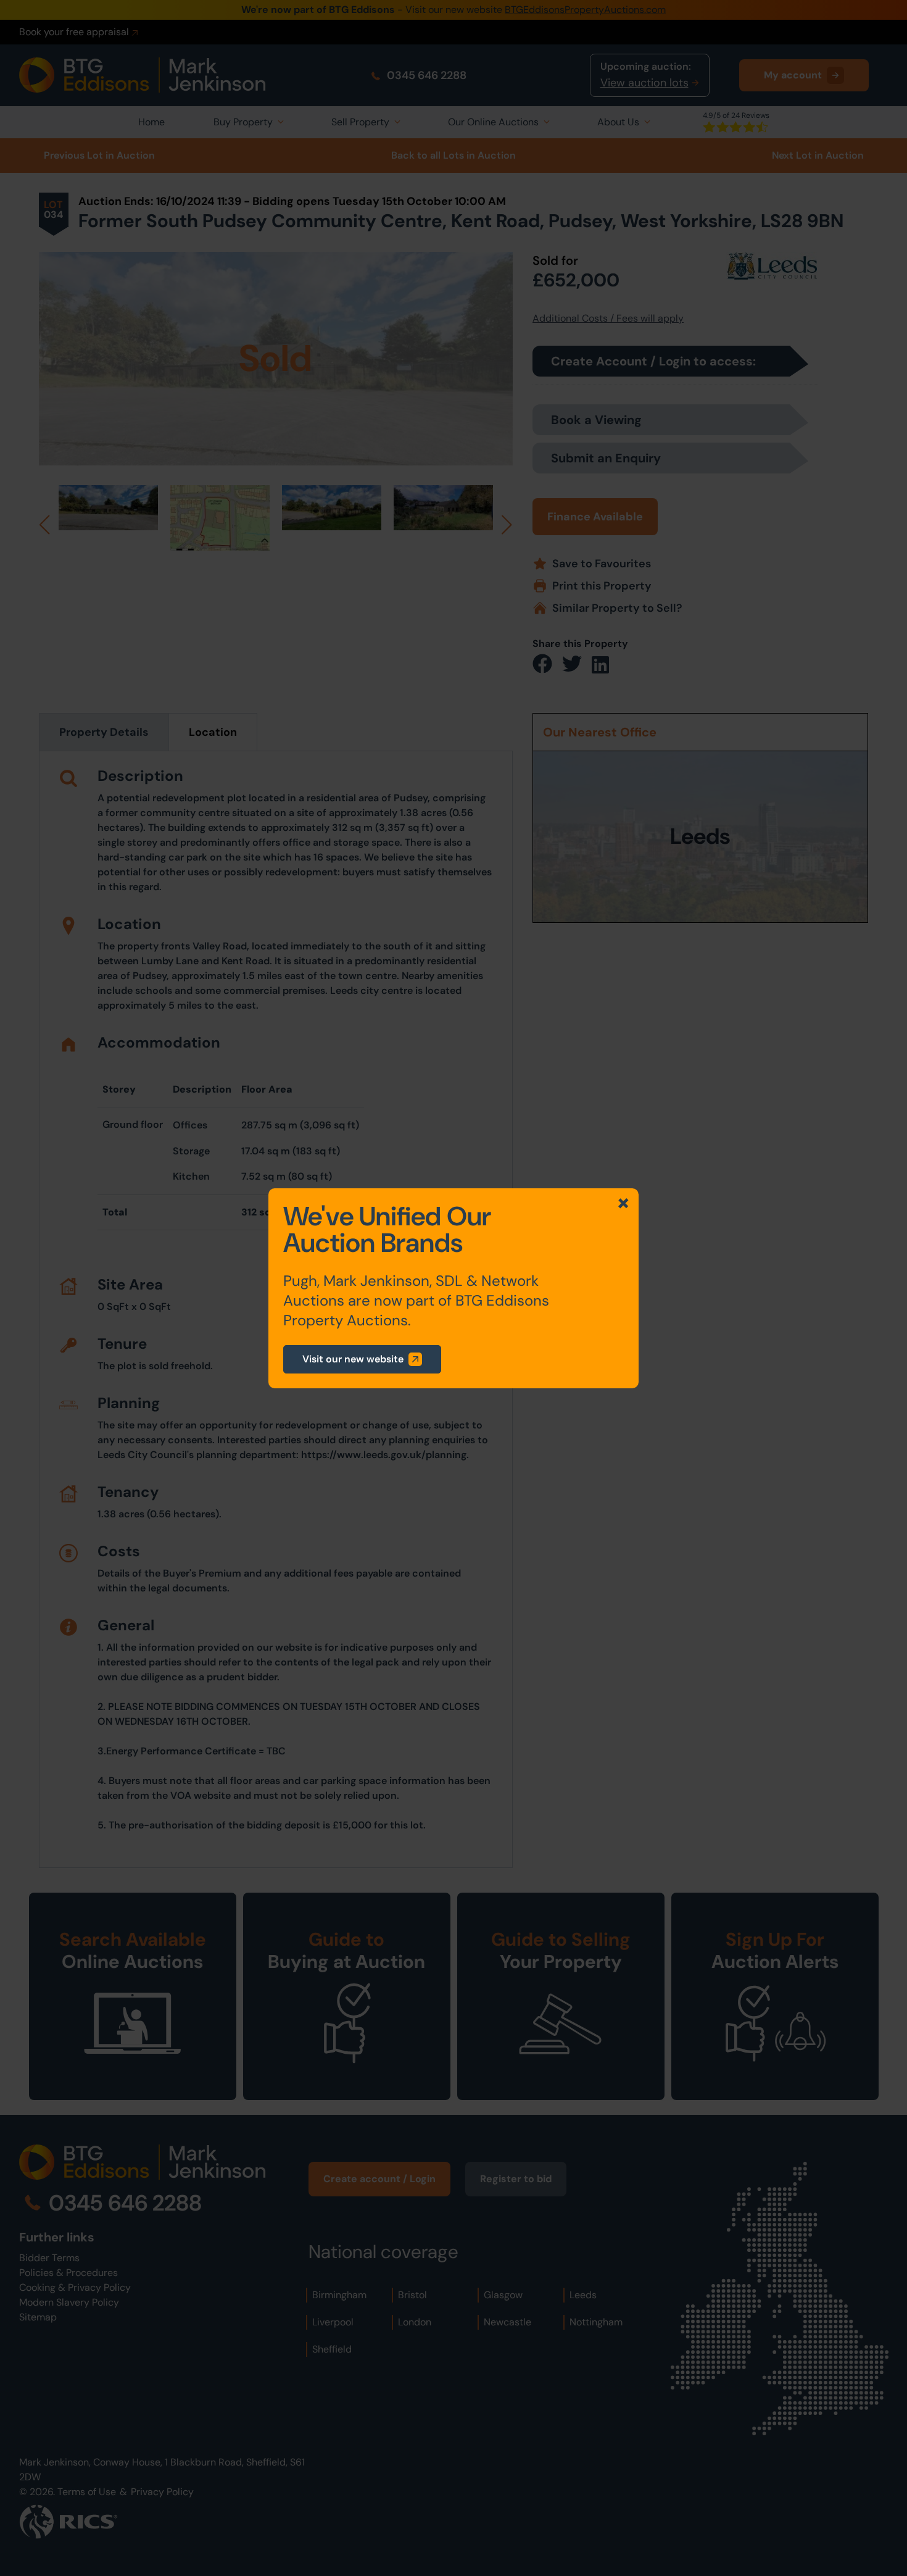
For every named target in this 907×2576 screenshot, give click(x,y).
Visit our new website (353, 1359)
